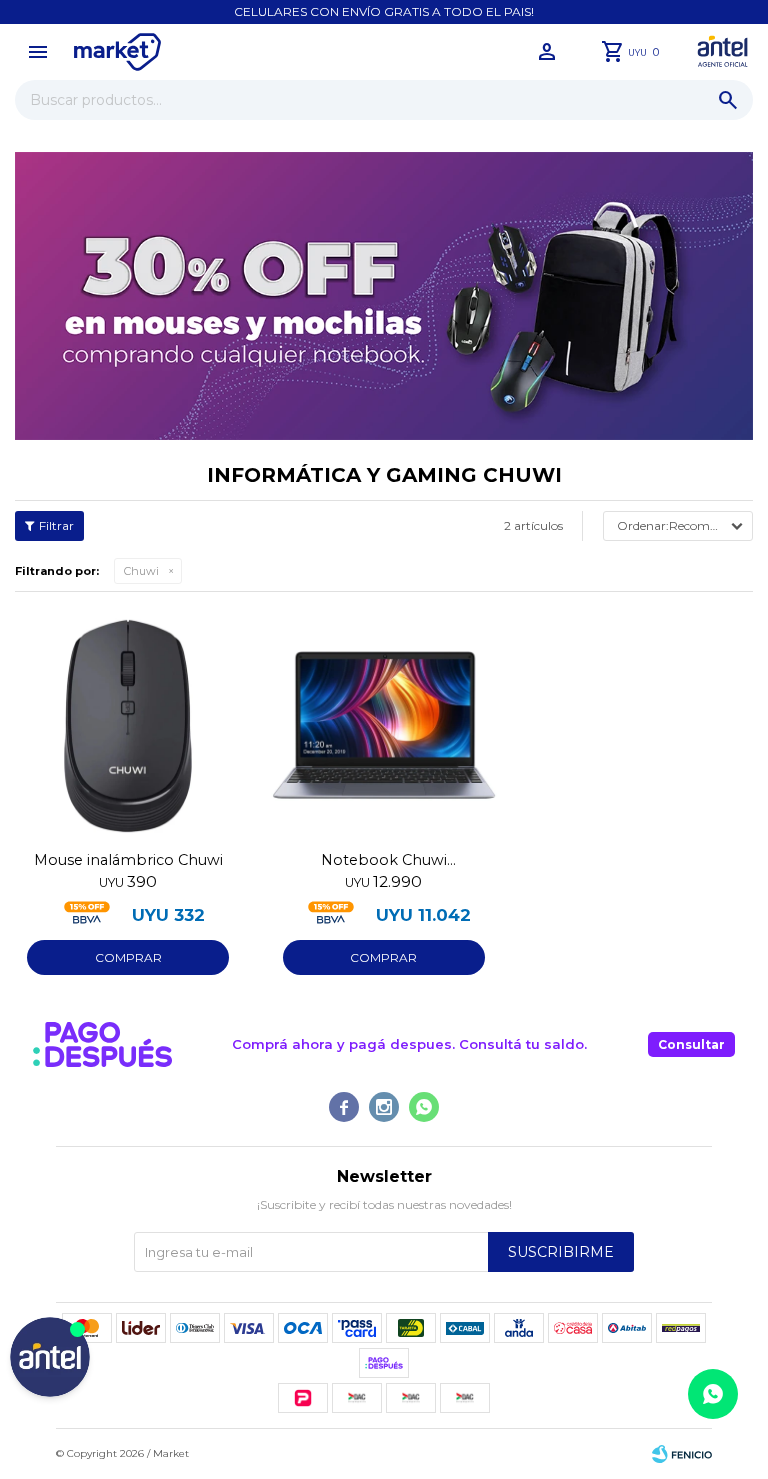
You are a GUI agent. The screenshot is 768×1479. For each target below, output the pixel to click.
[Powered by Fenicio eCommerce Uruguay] (682, 1454)
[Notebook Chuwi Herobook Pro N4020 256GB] (384, 725)
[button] (728, 100)
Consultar (691, 1044)
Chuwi (141, 571)
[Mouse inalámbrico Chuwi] (128, 725)
